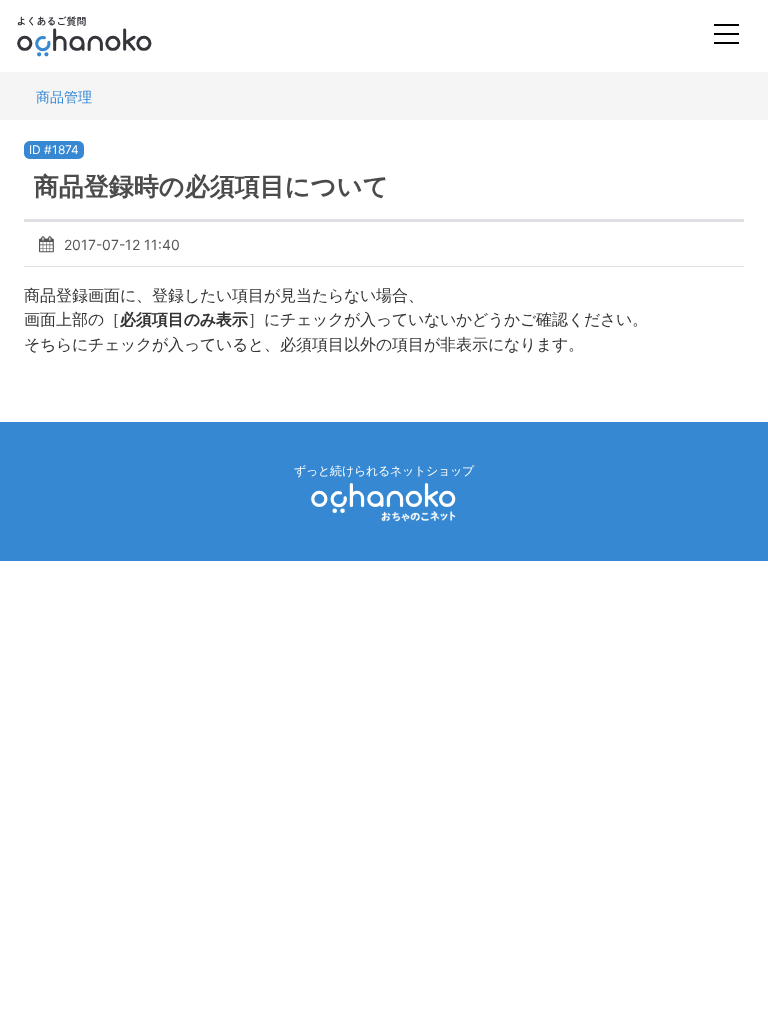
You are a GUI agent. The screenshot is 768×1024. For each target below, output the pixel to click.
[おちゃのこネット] (384, 501)
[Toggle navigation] (726, 36)
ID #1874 (54, 149)
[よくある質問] (111, 36)
